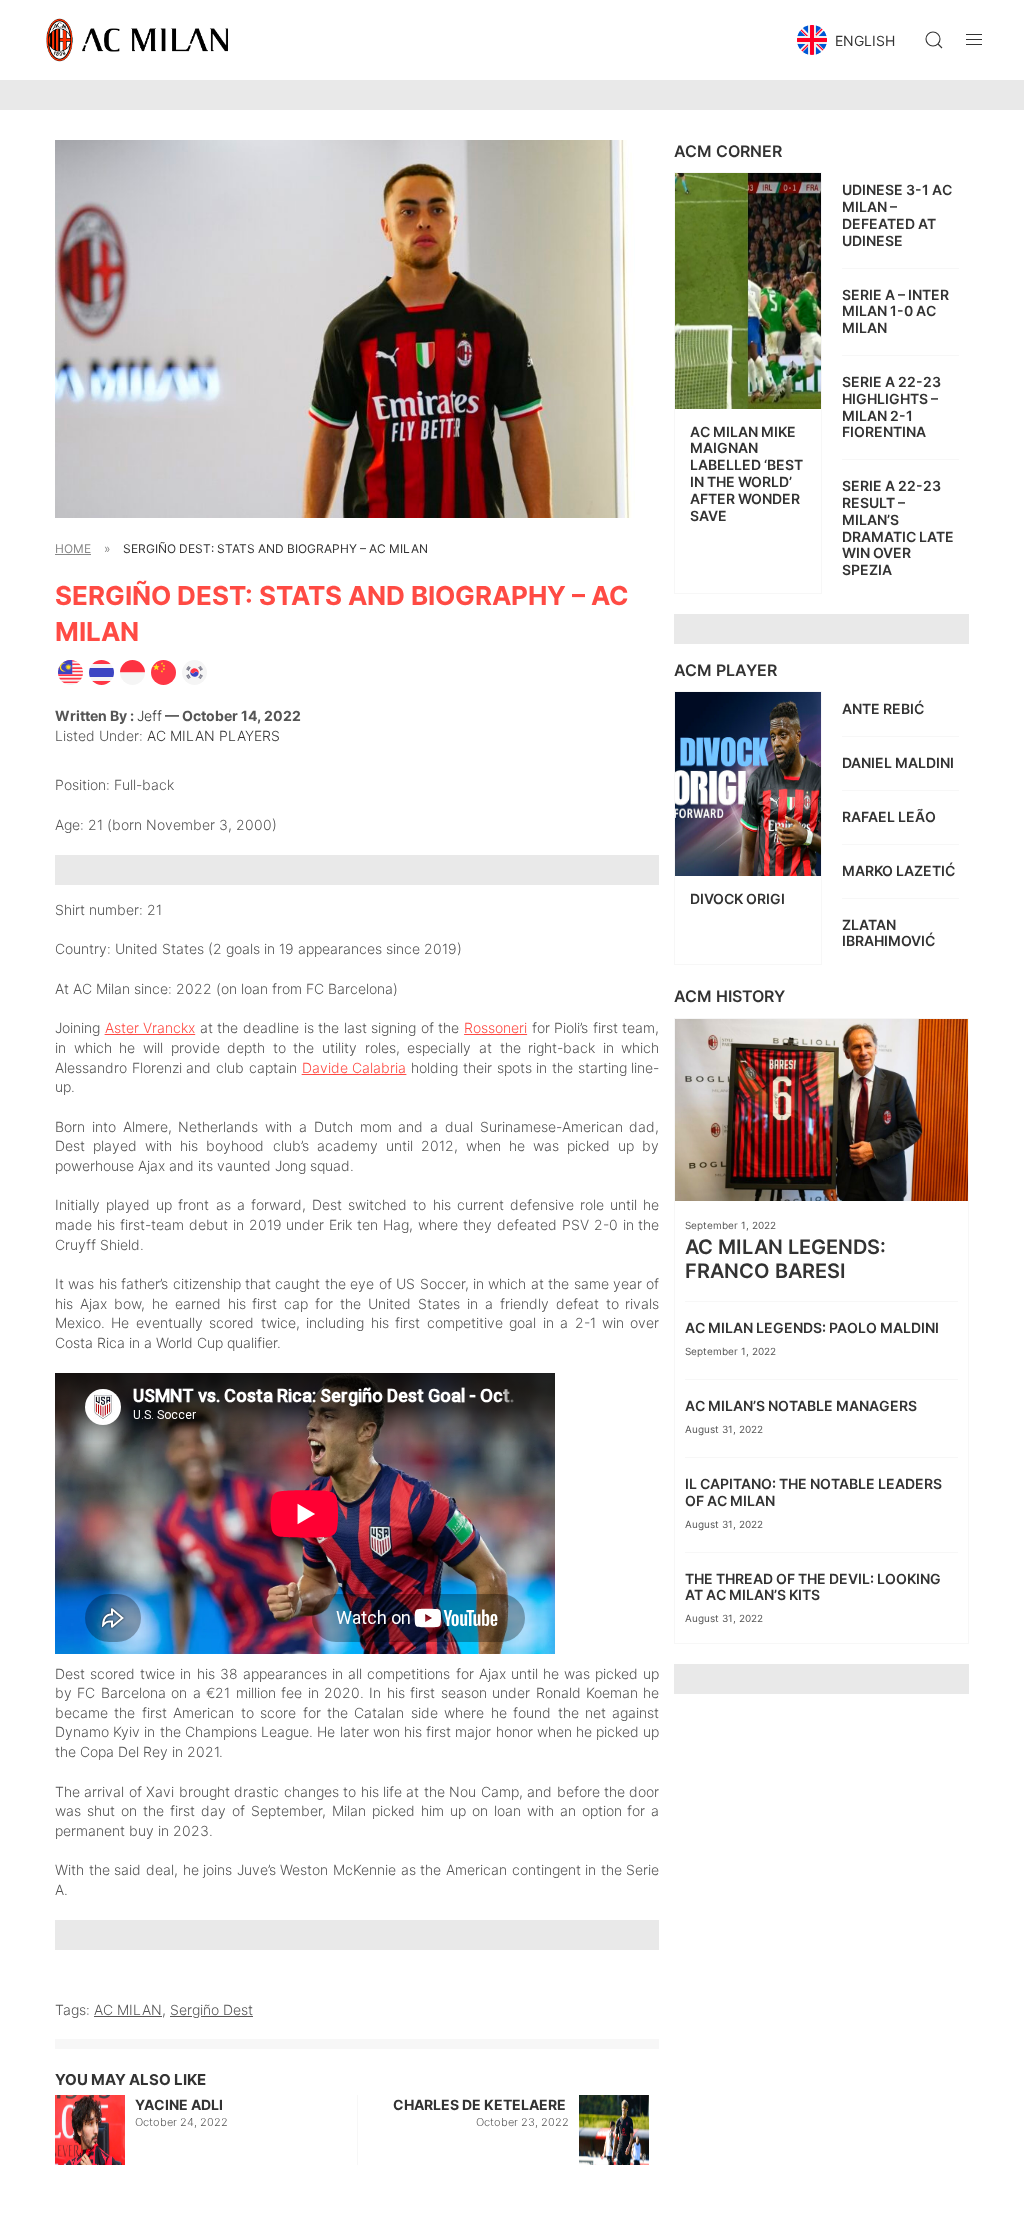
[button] (848, 40)
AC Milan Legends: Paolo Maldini (813, 1327)
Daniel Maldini (899, 762)
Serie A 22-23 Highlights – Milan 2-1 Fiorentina (891, 406)
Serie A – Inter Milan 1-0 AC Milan (895, 311)
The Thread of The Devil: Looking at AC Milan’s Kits (813, 1587)
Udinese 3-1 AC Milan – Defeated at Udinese (897, 214)
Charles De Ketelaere (481, 2104)
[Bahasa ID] (132, 670)
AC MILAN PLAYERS (213, 735)
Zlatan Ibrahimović (890, 933)
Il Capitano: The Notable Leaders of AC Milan (813, 1492)
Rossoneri (495, 1027)
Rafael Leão (890, 816)
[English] (70, 670)
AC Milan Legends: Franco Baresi (785, 1259)
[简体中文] (163, 670)
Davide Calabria (354, 1067)
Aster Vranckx (150, 1027)
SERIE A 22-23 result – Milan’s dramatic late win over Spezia (898, 527)
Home (73, 548)
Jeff (149, 715)
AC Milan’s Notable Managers (802, 1405)
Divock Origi (739, 898)
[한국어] (194, 670)
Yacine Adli (179, 2104)
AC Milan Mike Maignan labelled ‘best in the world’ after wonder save (746, 473)
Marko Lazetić (900, 870)
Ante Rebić (884, 708)
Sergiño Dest (211, 2009)
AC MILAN (128, 2009)
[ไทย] (101, 670)
